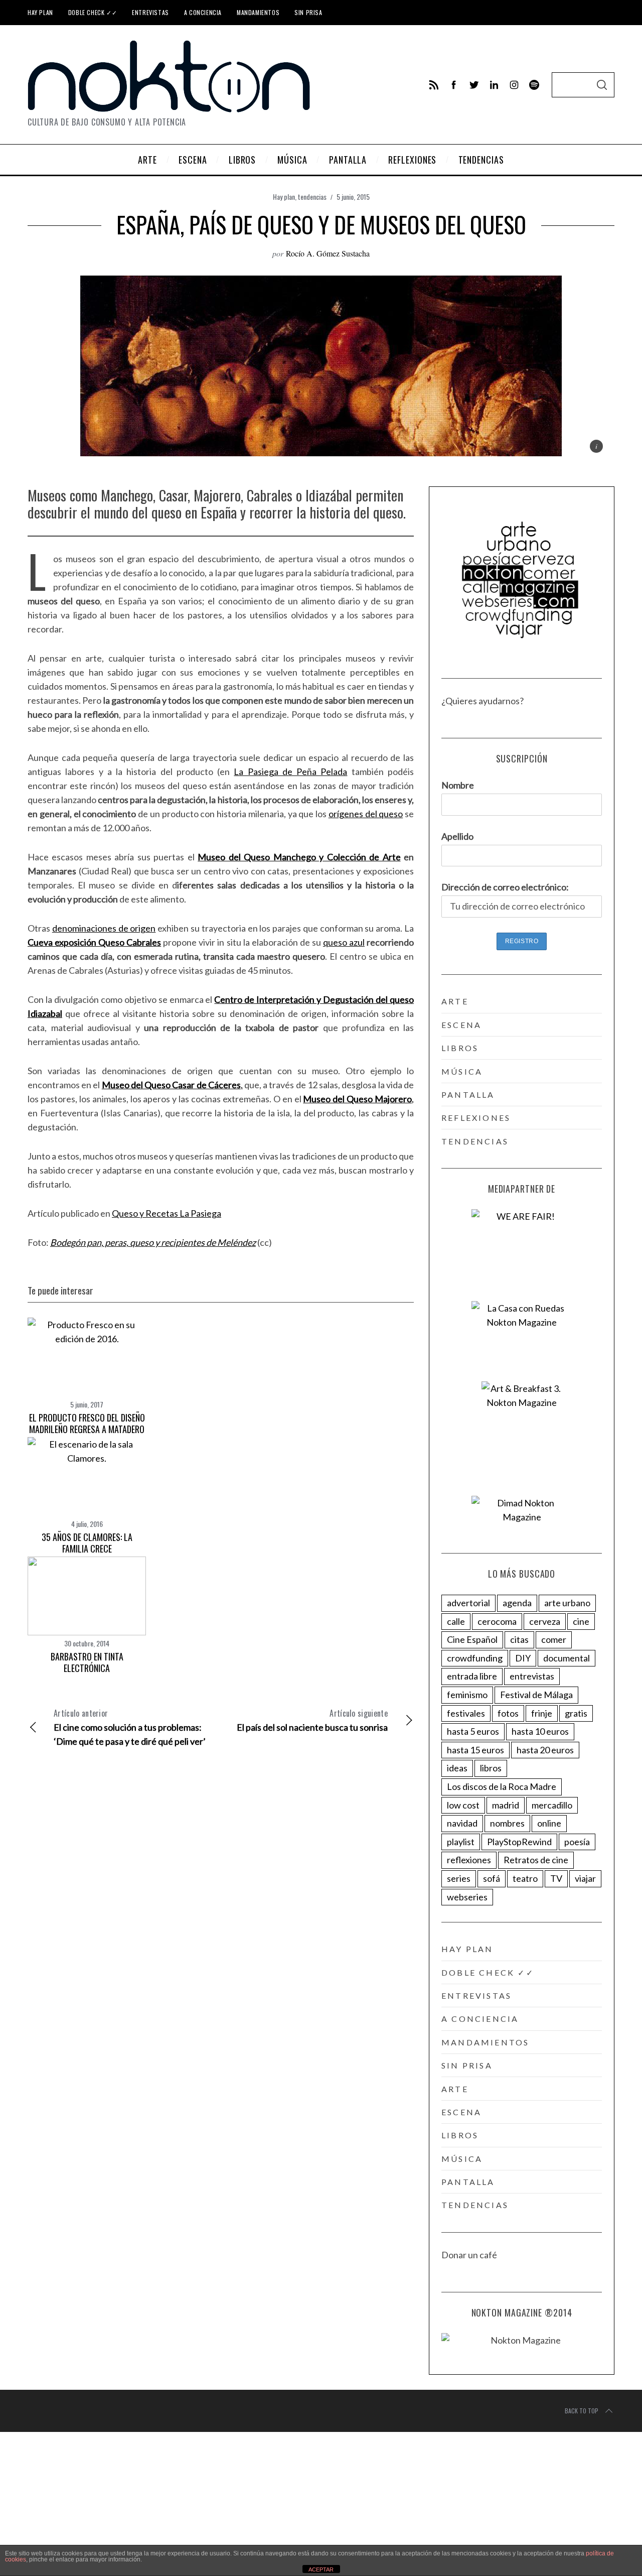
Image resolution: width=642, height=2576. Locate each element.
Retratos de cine (536, 1860)
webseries (467, 1897)
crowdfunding (475, 1658)
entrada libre (472, 1676)
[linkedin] (494, 85)
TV (556, 1878)
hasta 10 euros (540, 1731)
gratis (576, 1713)
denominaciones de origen (104, 928)
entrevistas (532, 1676)
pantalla (468, 1094)
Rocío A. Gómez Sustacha (328, 253)
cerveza (545, 1621)
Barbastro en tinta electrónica (87, 1662)
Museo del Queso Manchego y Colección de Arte (299, 857)
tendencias (312, 197)
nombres (507, 1823)
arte (455, 1001)
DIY (523, 1658)
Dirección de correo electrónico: (505, 887)
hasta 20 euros (545, 1750)
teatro (525, 1878)
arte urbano (567, 1603)
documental (567, 1658)
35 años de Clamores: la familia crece (87, 1543)
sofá (492, 1878)
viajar (585, 1878)
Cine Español (472, 1639)
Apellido (457, 836)
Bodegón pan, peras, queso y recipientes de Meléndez (153, 1242)
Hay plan (40, 12)
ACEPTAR (321, 2569)
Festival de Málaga (536, 1695)
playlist (461, 1842)
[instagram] (514, 85)
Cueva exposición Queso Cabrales (94, 942)
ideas (457, 1768)
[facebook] (454, 85)
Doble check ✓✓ (93, 12)
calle (456, 1621)
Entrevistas (150, 12)
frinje (542, 1713)
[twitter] (474, 85)
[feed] (434, 85)
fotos (508, 1713)
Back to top (582, 2411)
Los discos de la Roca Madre (502, 1786)
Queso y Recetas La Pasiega (167, 1213)
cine (581, 1621)
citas (519, 1639)
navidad (462, 1823)
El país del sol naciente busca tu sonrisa (312, 1720)
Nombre (458, 785)
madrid (506, 1805)
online (549, 1823)
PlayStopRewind (519, 1842)
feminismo (467, 1695)
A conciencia (203, 12)
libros (460, 1048)
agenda (517, 1603)
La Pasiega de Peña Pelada (290, 771)
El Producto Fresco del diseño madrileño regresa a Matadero (87, 1423)
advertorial (468, 1603)
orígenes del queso (366, 814)
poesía (577, 1842)
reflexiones (476, 1118)
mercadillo (552, 1805)
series (459, 1878)
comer (554, 1639)
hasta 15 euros (475, 1750)
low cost (463, 1805)
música (462, 1071)
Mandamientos (258, 12)
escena (461, 1025)
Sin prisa (308, 12)
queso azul (344, 942)
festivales (466, 1713)
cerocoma (497, 1621)
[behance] (534, 85)
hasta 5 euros (473, 1731)
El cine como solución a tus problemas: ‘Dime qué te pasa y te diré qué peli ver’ (130, 1727)
